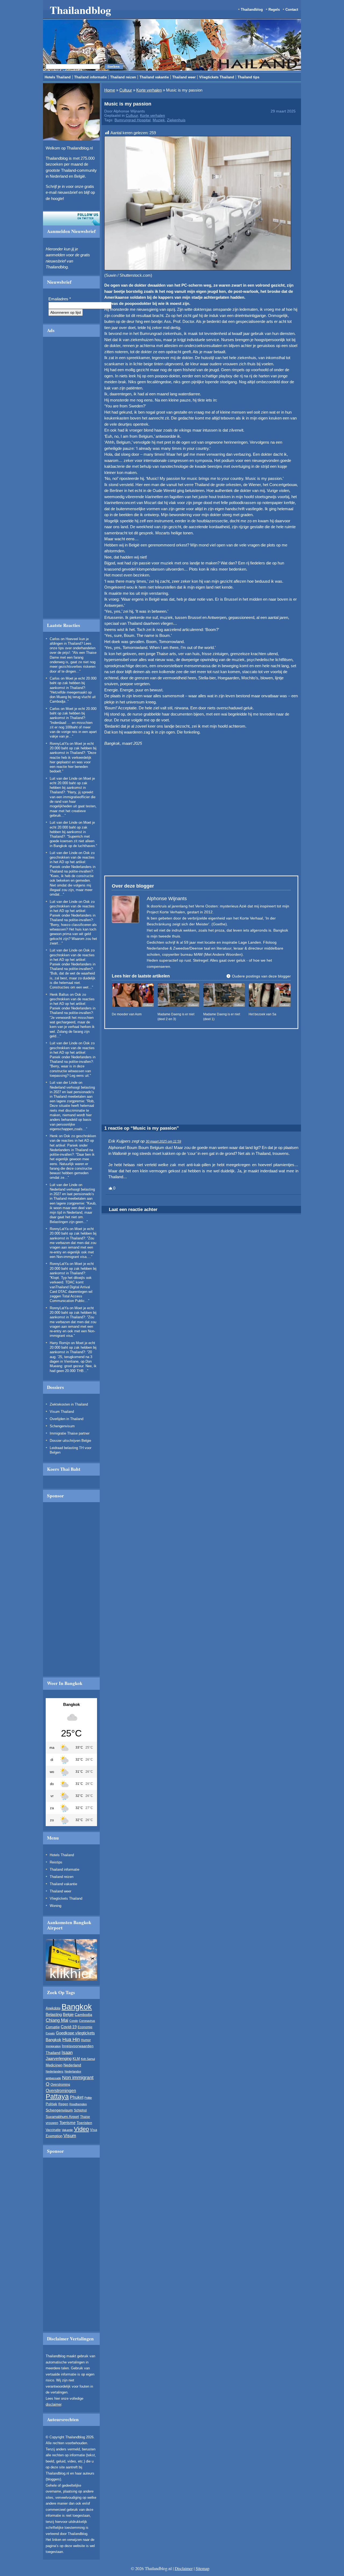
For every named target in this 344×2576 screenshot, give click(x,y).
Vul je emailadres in (110, 316)
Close (257, 264)
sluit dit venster (136, 331)
